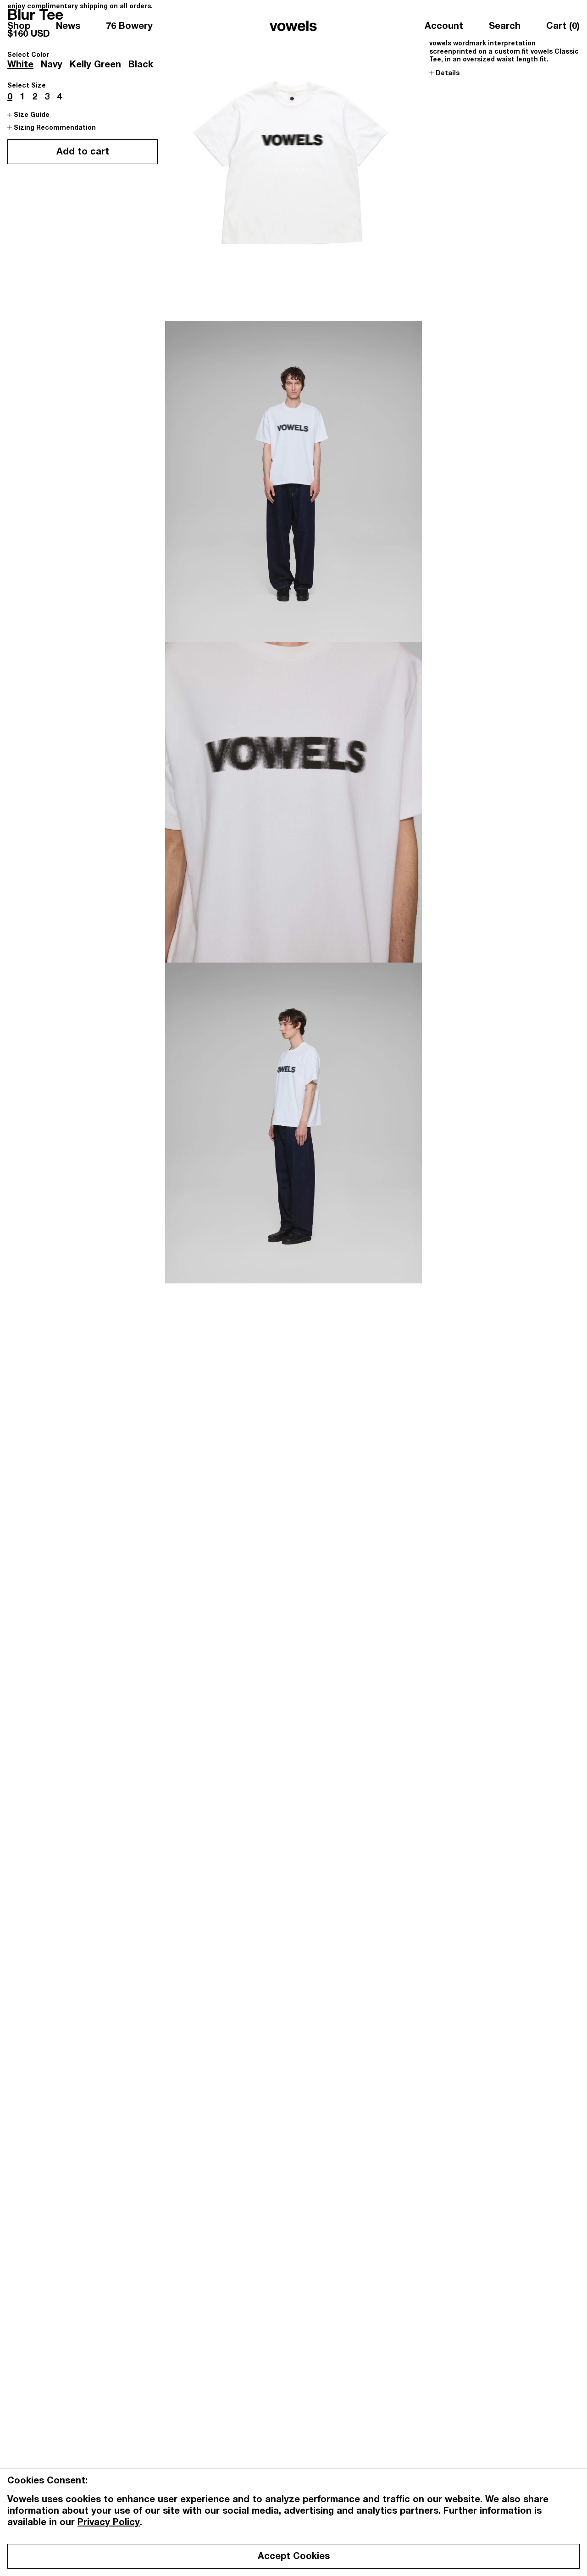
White (20, 66)
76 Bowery (129, 27)
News (68, 27)
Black (141, 66)
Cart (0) (563, 27)
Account (444, 27)
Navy (52, 66)
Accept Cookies (294, 2557)
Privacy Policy (109, 2523)
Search (505, 27)
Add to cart (83, 153)
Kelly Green (95, 66)
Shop (19, 27)
